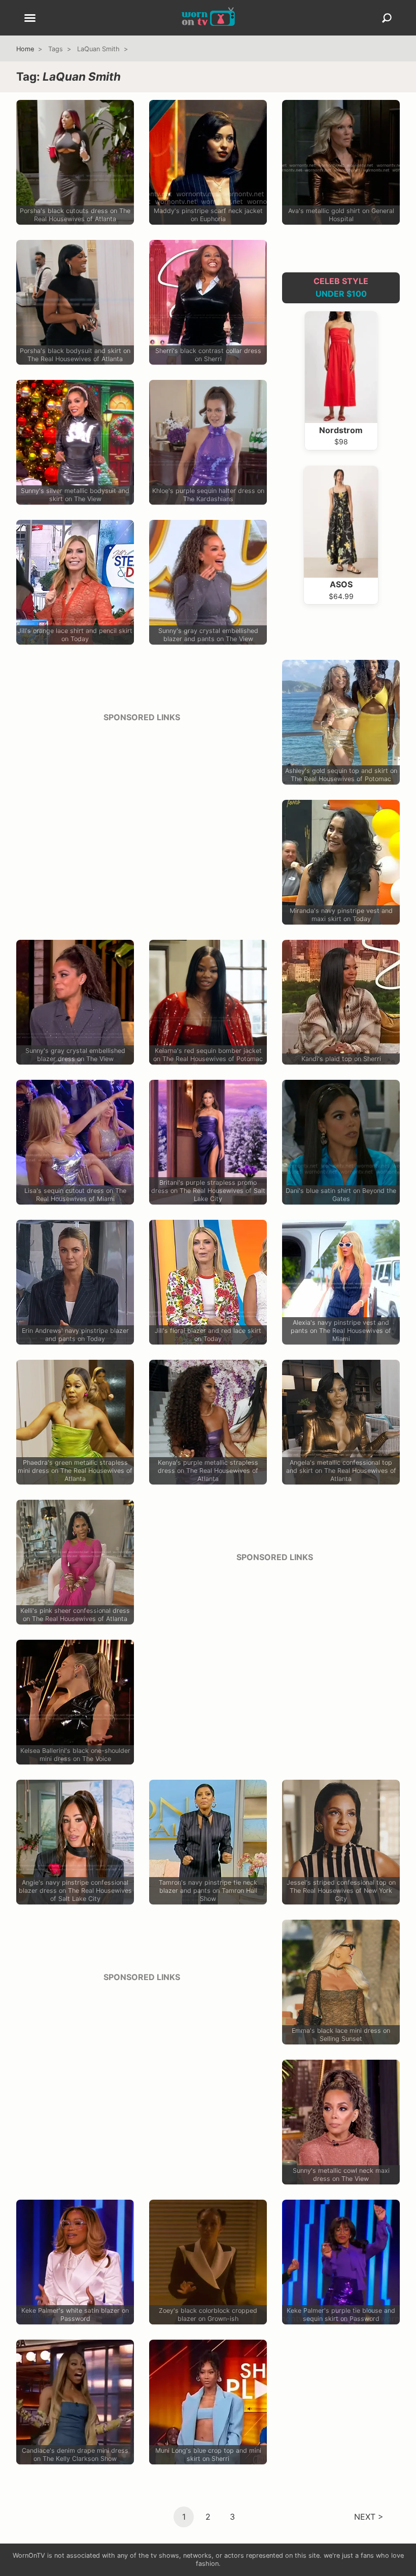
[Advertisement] (142, 802)
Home (25, 49)
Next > (369, 2517)
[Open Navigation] (30, 19)
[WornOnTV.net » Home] (208, 18)
